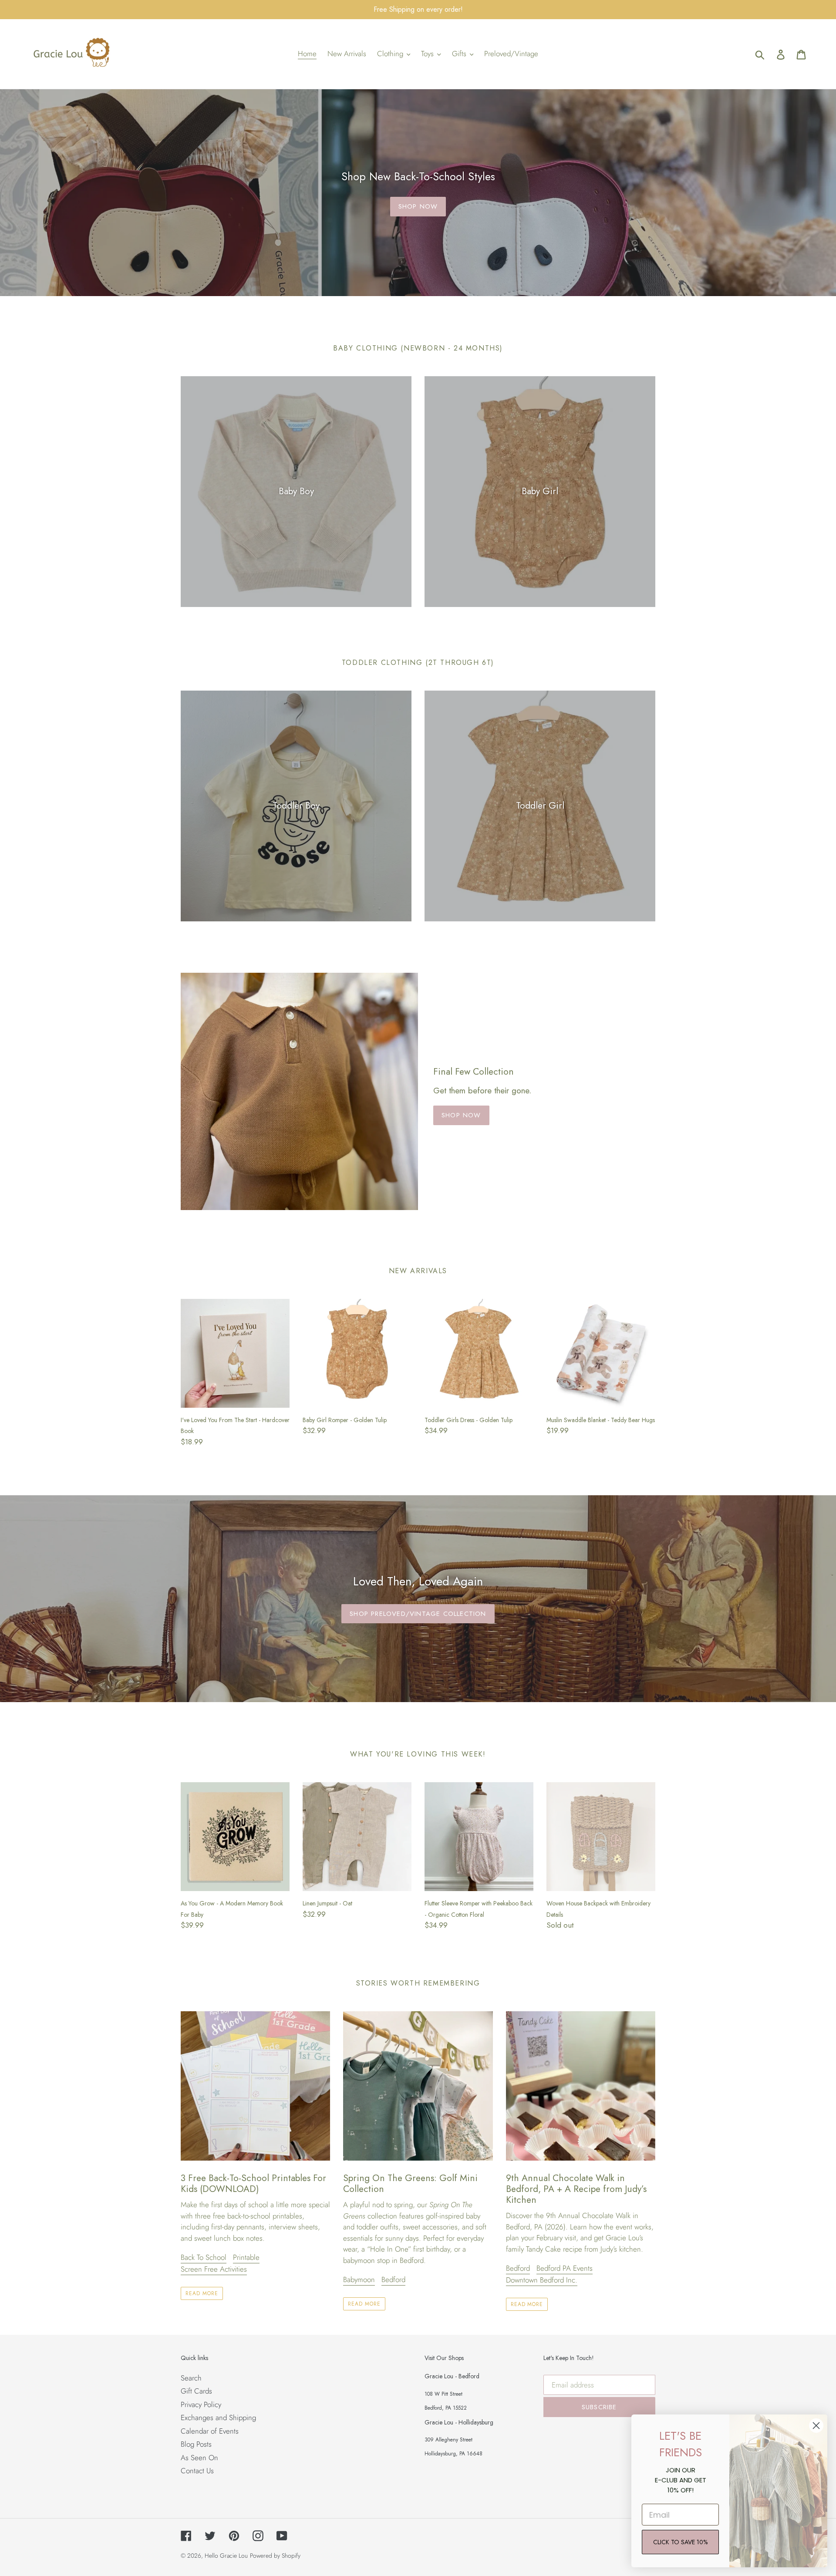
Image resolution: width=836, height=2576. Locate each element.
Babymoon (359, 2279)
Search (191, 2378)
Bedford (393, 2279)
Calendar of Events (210, 2431)
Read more (202, 2293)
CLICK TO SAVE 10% (680, 2542)
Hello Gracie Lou (226, 2556)
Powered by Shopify (275, 2556)
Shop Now (418, 206)
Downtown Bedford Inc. (542, 2280)
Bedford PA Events (565, 2268)
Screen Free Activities (214, 2269)
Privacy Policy (201, 2404)
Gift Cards (196, 2391)
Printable (246, 2257)
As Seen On (199, 2458)
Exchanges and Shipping (218, 2418)
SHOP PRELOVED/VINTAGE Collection (418, 1614)
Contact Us (197, 2471)
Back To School (204, 2257)
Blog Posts (196, 2444)
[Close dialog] (816, 2426)
